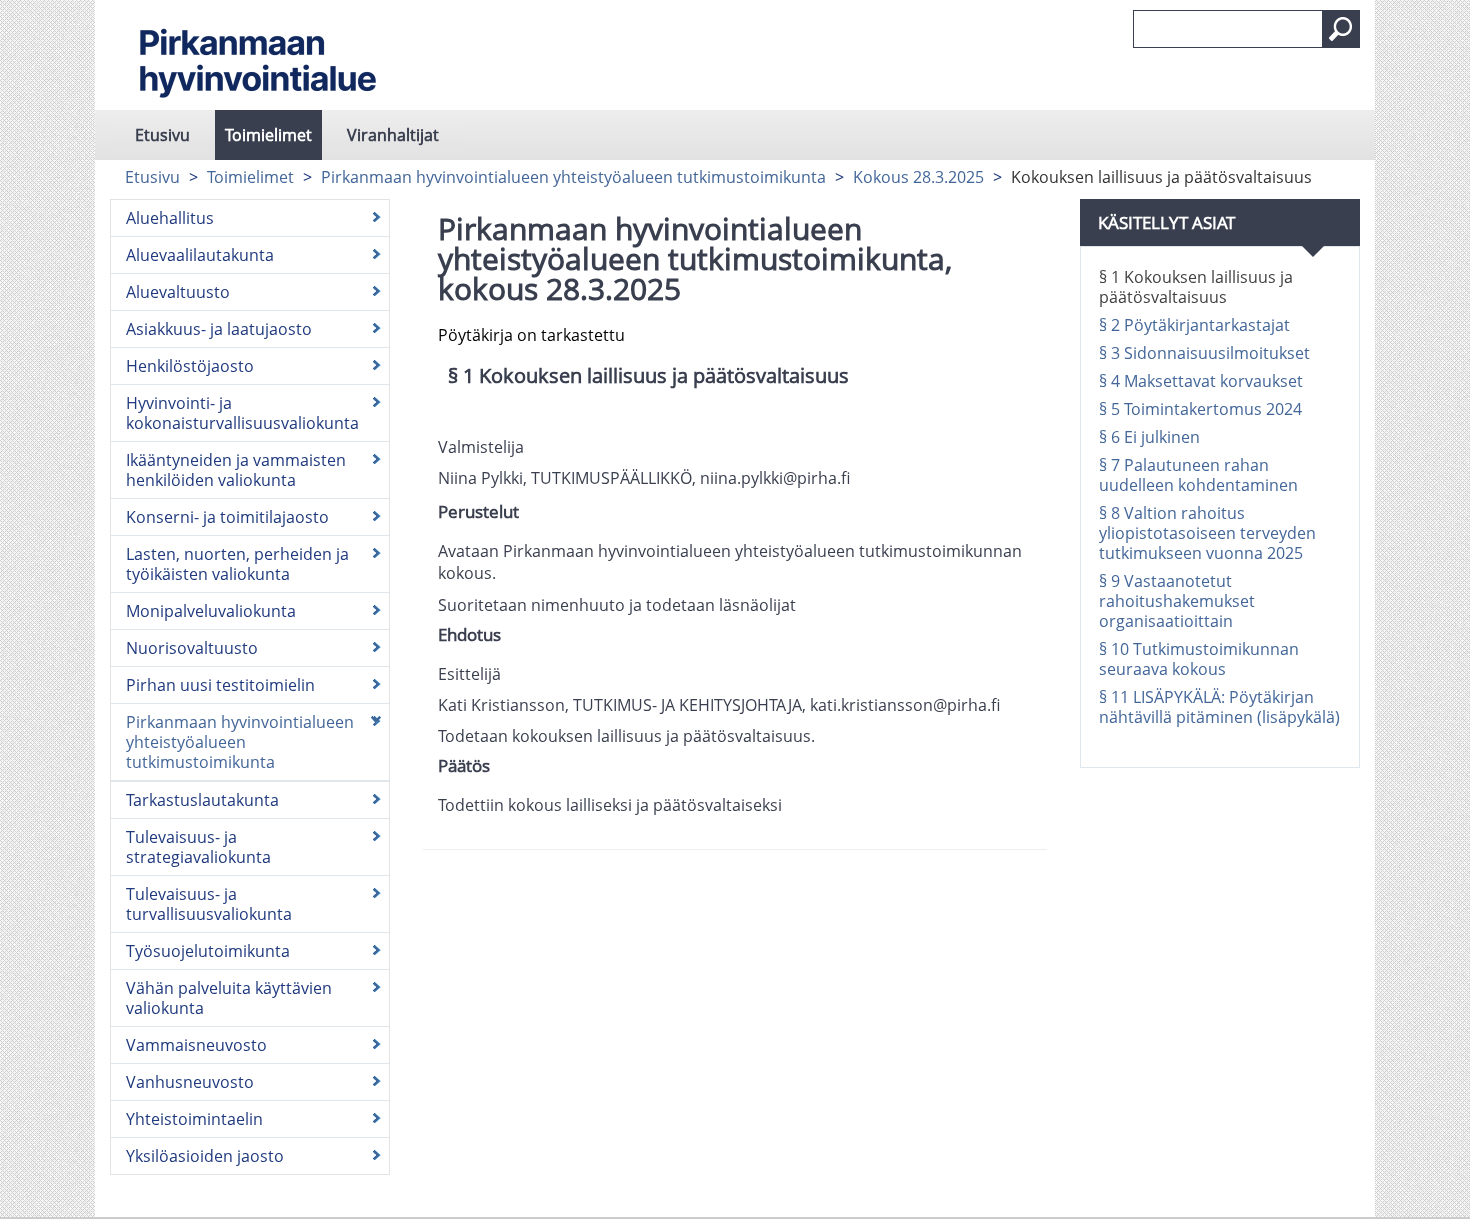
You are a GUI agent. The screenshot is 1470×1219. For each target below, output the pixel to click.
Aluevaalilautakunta (200, 255)
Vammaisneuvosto (196, 1045)
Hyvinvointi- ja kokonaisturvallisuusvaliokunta (242, 413)
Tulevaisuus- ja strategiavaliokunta (198, 847)
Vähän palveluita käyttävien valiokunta (229, 998)
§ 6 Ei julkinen (1149, 437)
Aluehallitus (170, 218)
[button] (1341, 29)
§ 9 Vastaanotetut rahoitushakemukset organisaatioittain (1177, 601)
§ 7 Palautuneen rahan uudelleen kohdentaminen (1198, 475)
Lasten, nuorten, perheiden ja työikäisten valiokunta (237, 564)
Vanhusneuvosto (190, 1082)
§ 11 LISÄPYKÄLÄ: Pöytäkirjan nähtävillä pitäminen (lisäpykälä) (1219, 707)
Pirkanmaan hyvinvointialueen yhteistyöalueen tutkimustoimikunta (573, 177)
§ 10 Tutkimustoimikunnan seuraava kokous (1199, 659)
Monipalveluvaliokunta (211, 611)
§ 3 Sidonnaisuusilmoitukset (1204, 353)
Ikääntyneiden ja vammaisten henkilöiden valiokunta (236, 470)
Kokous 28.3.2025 (918, 177)
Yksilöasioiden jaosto (205, 1156)
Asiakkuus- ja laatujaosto (219, 329)
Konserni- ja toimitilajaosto (227, 517)
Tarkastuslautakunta (202, 800)
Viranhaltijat (393, 135)
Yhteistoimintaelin (194, 1119)
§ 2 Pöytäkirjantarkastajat (1194, 325)
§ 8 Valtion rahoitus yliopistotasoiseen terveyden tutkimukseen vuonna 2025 (1207, 533)
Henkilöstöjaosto (190, 366)
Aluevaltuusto (178, 292)
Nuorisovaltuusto (192, 648)
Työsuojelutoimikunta (208, 951)
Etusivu (162, 135)
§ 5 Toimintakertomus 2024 (1200, 409)
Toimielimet (268, 135)
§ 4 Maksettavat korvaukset (1201, 381)
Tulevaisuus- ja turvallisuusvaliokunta (209, 904)
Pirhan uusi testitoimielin (220, 685)
